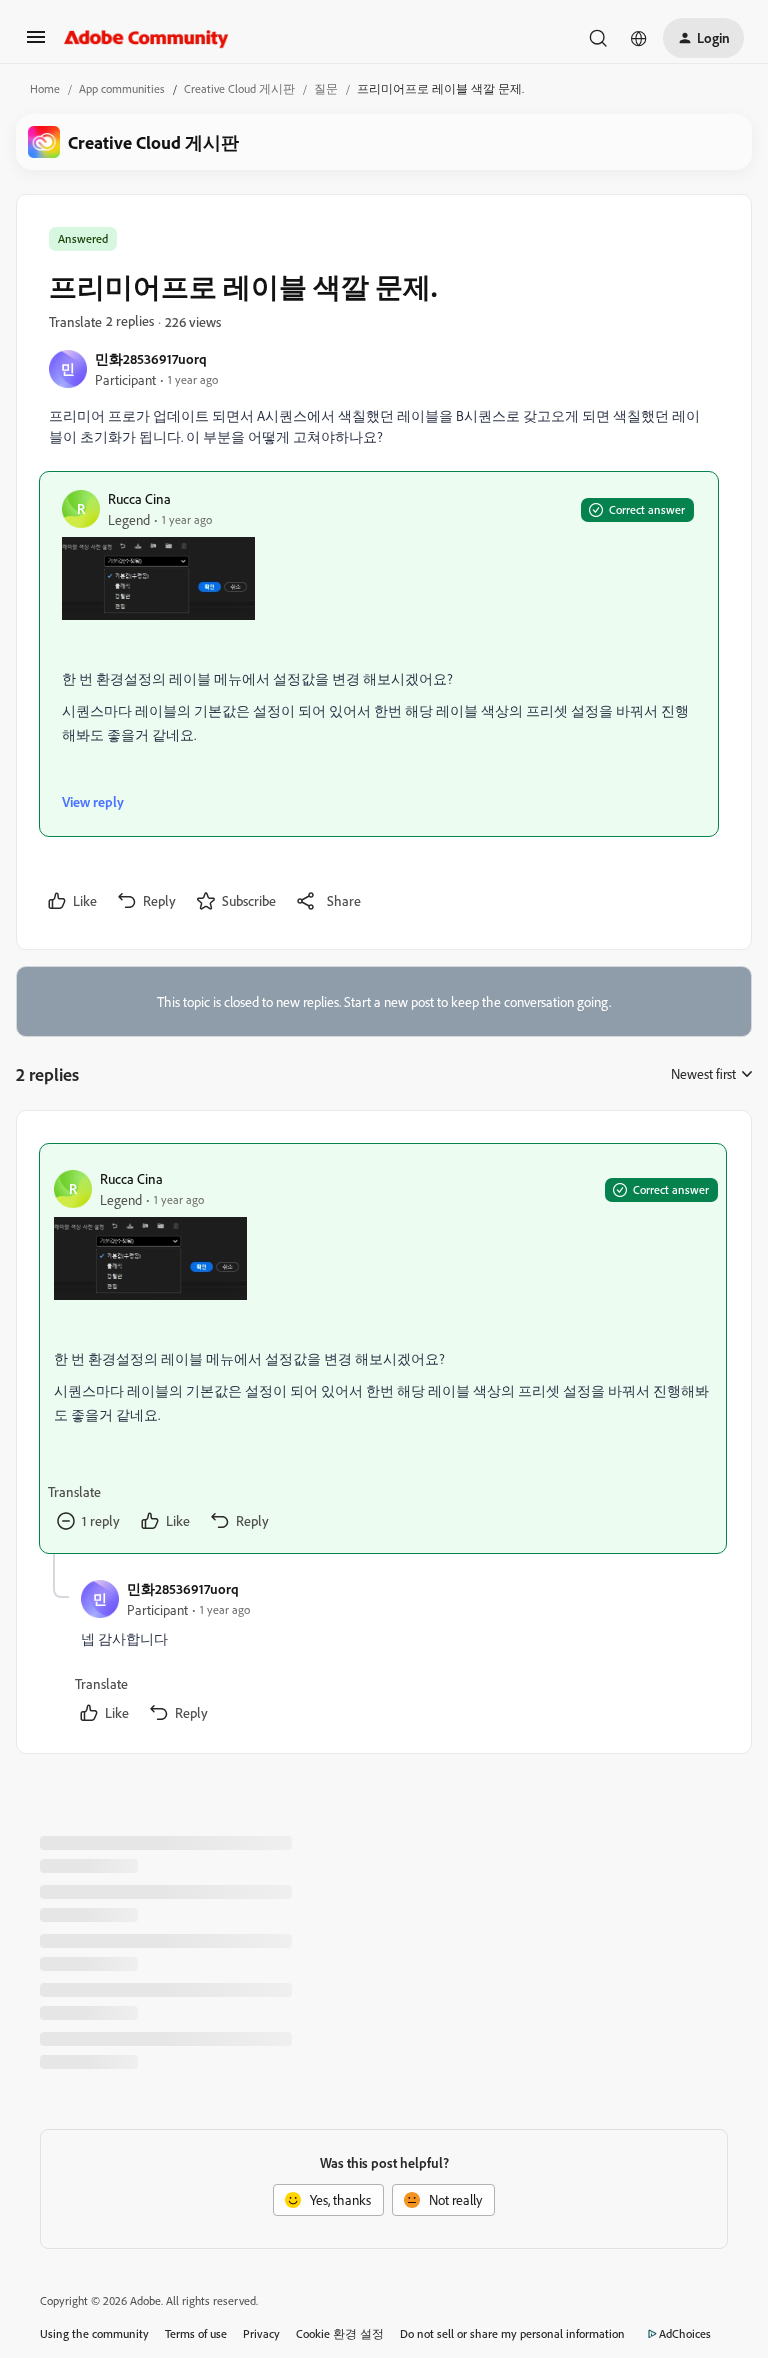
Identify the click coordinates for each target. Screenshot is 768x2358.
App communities (122, 88)
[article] (383, 1348)
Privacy (261, 2333)
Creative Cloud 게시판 (239, 88)
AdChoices (685, 2333)
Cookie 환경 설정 (340, 2333)
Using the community (94, 2333)
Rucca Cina (139, 498)
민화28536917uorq (151, 358)
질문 (326, 88)
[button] (36, 43)
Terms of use (196, 2333)
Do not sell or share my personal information (512, 2333)
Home (45, 88)
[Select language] (639, 38)
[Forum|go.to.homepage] (146, 38)
